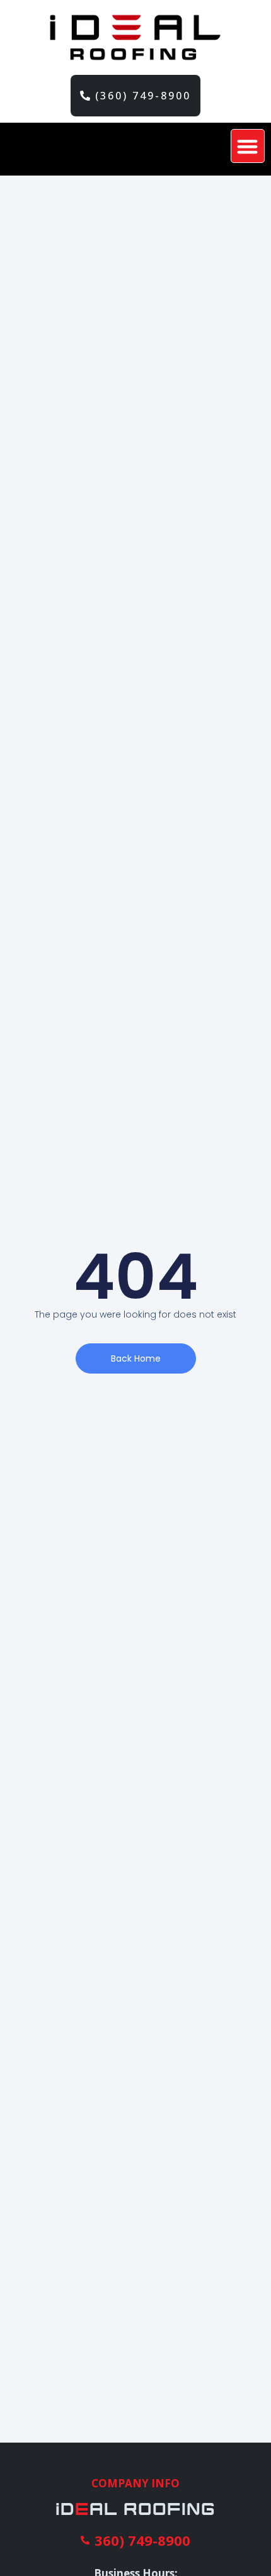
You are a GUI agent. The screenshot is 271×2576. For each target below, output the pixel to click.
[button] (248, 146)
